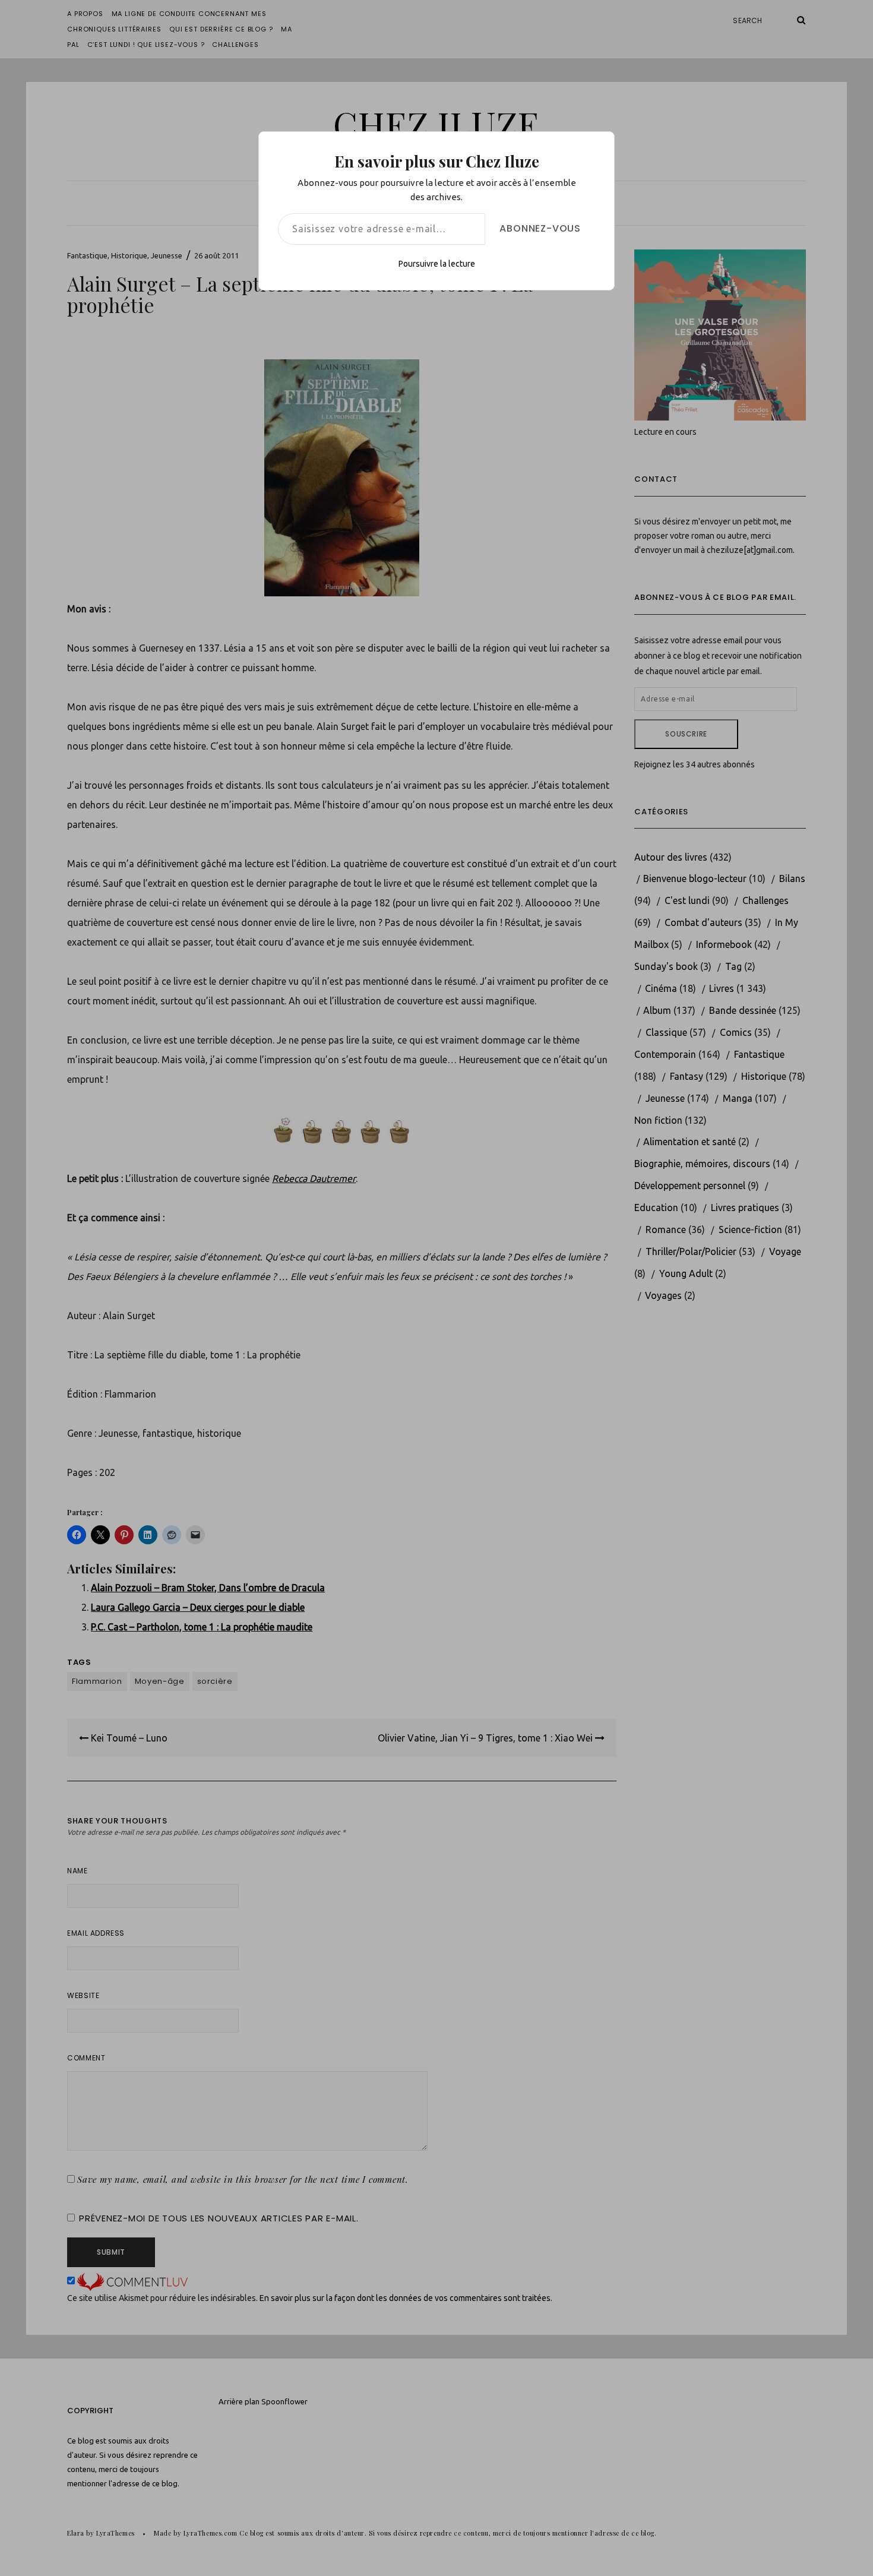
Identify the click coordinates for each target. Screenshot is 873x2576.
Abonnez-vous (540, 228)
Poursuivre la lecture (437, 264)
